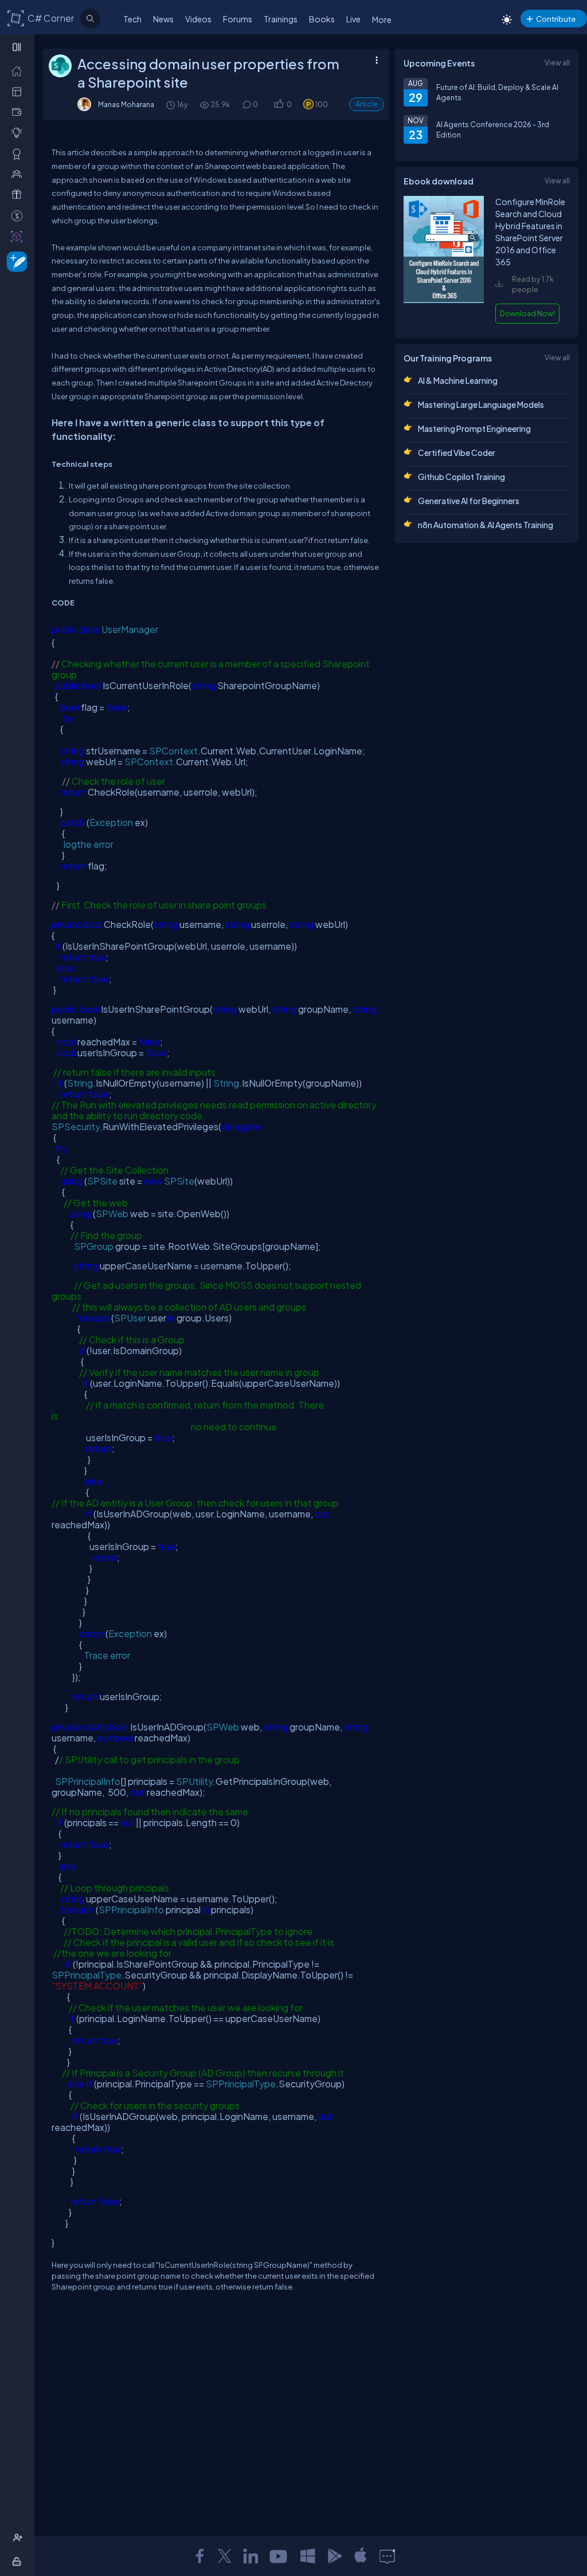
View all (557, 62)
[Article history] (171, 105)
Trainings (281, 19)
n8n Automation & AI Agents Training (486, 525)
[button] (278, 105)
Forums (238, 19)
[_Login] (19, 2561)
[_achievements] (19, 154)
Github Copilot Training (461, 477)
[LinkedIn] (251, 2556)
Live (353, 19)
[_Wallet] (19, 112)
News (163, 19)
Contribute (556, 19)
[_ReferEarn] (19, 194)
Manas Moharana (126, 104)
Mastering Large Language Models (481, 404)
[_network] (19, 174)
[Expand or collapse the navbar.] (18, 47)
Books (322, 19)
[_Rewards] (19, 215)
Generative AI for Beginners (469, 501)
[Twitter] (225, 2556)
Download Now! (527, 313)
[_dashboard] (19, 91)
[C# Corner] (16, 18)
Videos (198, 19)
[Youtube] (279, 2556)
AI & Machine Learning (458, 380)
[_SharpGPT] (19, 236)
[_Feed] (19, 70)
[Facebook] (199, 2556)
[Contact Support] (387, 2556)
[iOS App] (361, 2556)
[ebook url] (444, 302)
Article (367, 104)
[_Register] (19, 2538)
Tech (132, 19)
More (382, 19)
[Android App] (334, 2556)
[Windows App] (308, 2556)
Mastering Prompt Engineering (474, 428)
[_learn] (19, 132)
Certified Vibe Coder (457, 453)
